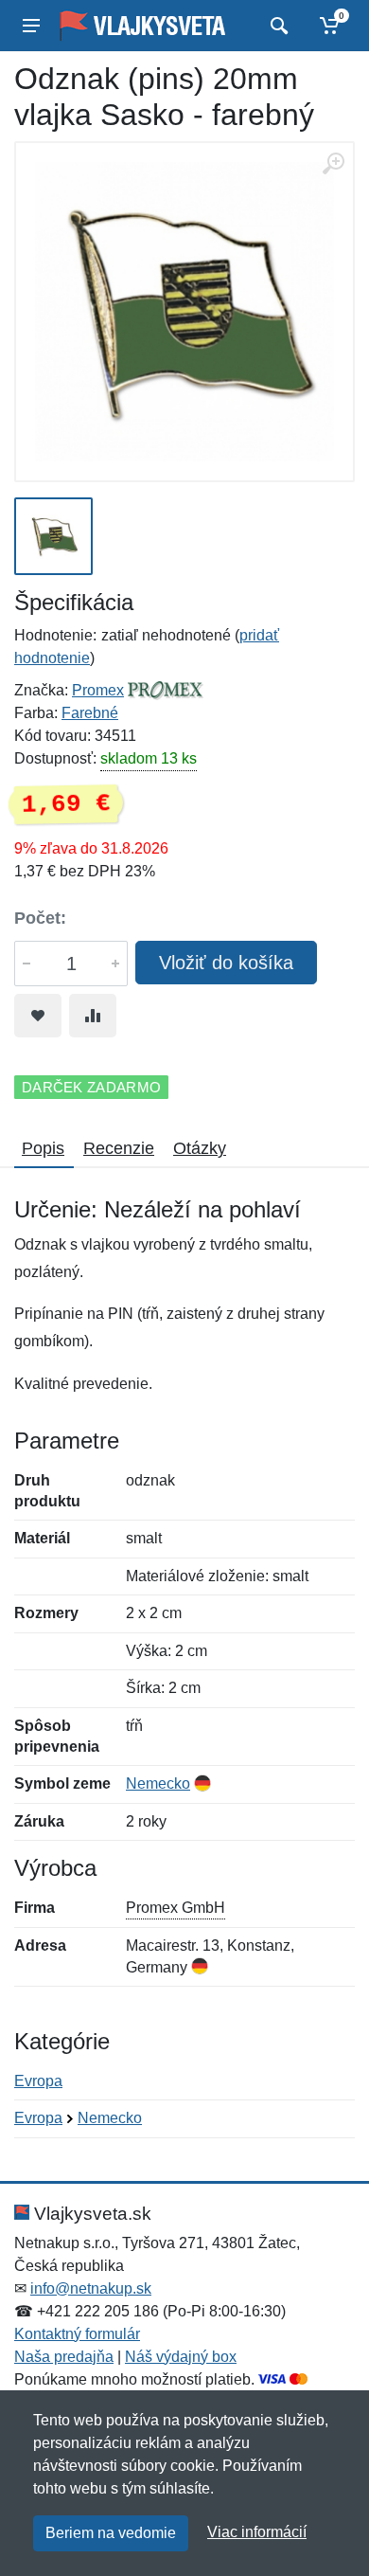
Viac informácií (257, 2532)
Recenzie (119, 1148)
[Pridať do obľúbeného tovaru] (38, 1016)
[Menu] (31, 26)
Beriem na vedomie (111, 2533)
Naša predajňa (64, 2357)
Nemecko (158, 1783)
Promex (98, 690)
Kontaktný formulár (77, 2334)
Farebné (90, 713)
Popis (43, 1148)
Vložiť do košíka (226, 963)
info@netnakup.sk (91, 2288)
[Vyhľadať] (277, 26)
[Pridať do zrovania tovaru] (93, 1016)
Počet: (40, 918)
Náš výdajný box (181, 2357)
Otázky (200, 1148)
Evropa (38, 2081)
